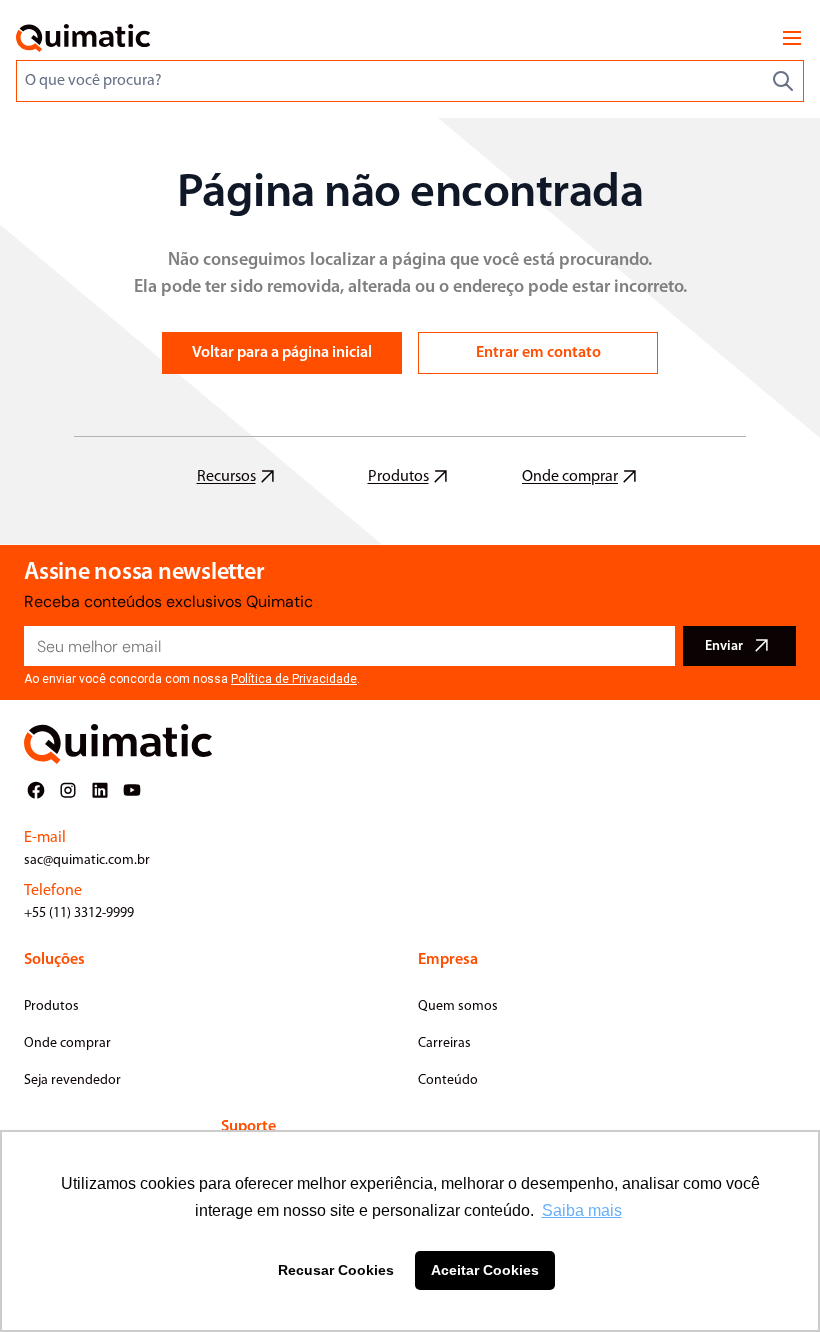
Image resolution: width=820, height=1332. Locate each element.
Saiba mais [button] (582, 1210)
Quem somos (458, 1006)
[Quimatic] (83, 38)
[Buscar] (783, 81)
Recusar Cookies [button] (336, 1270)
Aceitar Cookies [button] (485, 1270)
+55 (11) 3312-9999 (79, 913)
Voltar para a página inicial (282, 353)
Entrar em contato (538, 353)
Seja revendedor (72, 1080)
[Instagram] (68, 790)
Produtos (51, 1006)
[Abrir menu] (792, 38)
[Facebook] (36, 790)
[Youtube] (132, 790)
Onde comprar (67, 1043)
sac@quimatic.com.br (87, 860)
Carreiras (444, 1043)
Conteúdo (448, 1080)
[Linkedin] (100, 790)
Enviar (724, 646)
